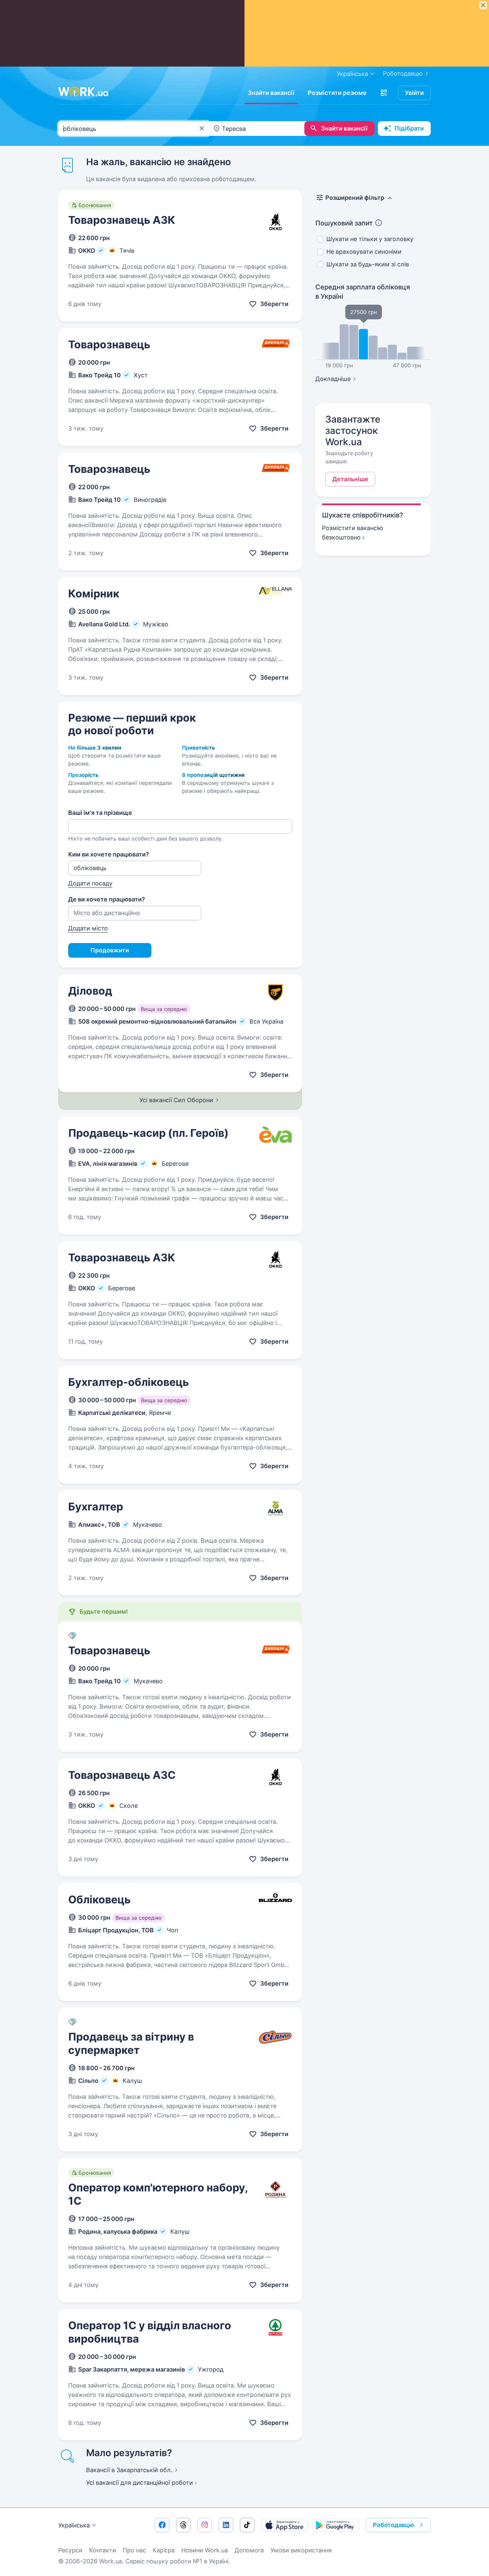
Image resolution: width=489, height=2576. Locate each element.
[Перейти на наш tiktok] (247, 2525)
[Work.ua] (83, 92)
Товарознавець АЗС (122, 1775)
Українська (74, 2525)
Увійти (414, 93)
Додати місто (88, 928)
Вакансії (129, 2470)
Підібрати (409, 128)
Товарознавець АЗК (122, 220)
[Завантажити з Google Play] (336, 2525)
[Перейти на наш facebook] (162, 2525)
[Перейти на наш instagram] (205, 2525)
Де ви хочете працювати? (107, 899)
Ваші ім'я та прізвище (100, 813)
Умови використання (301, 2550)
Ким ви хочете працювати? (109, 854)
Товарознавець (109, 344)
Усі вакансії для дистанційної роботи (140, 2483)
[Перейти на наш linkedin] (226, 2525)
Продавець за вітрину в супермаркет (131, 2043)
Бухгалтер (96, 1507)
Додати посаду (90, 883)
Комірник (94, 594)
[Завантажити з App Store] (284, 2525)
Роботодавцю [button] (394, 2525)
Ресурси (70, 2550)
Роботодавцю (403, 73)
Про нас (134, 2550)
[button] (384, 93)
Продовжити (110, 950)
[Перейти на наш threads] (183, 2525)
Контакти (103, 2550)
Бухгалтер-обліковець (129, 1382)
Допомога (249, 2550)
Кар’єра (164, 2550)
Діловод (90, 991)
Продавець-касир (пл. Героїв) (148, 1133)
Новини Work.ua (205, 2550)
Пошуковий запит (344, 223)
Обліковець (99, 1900)
